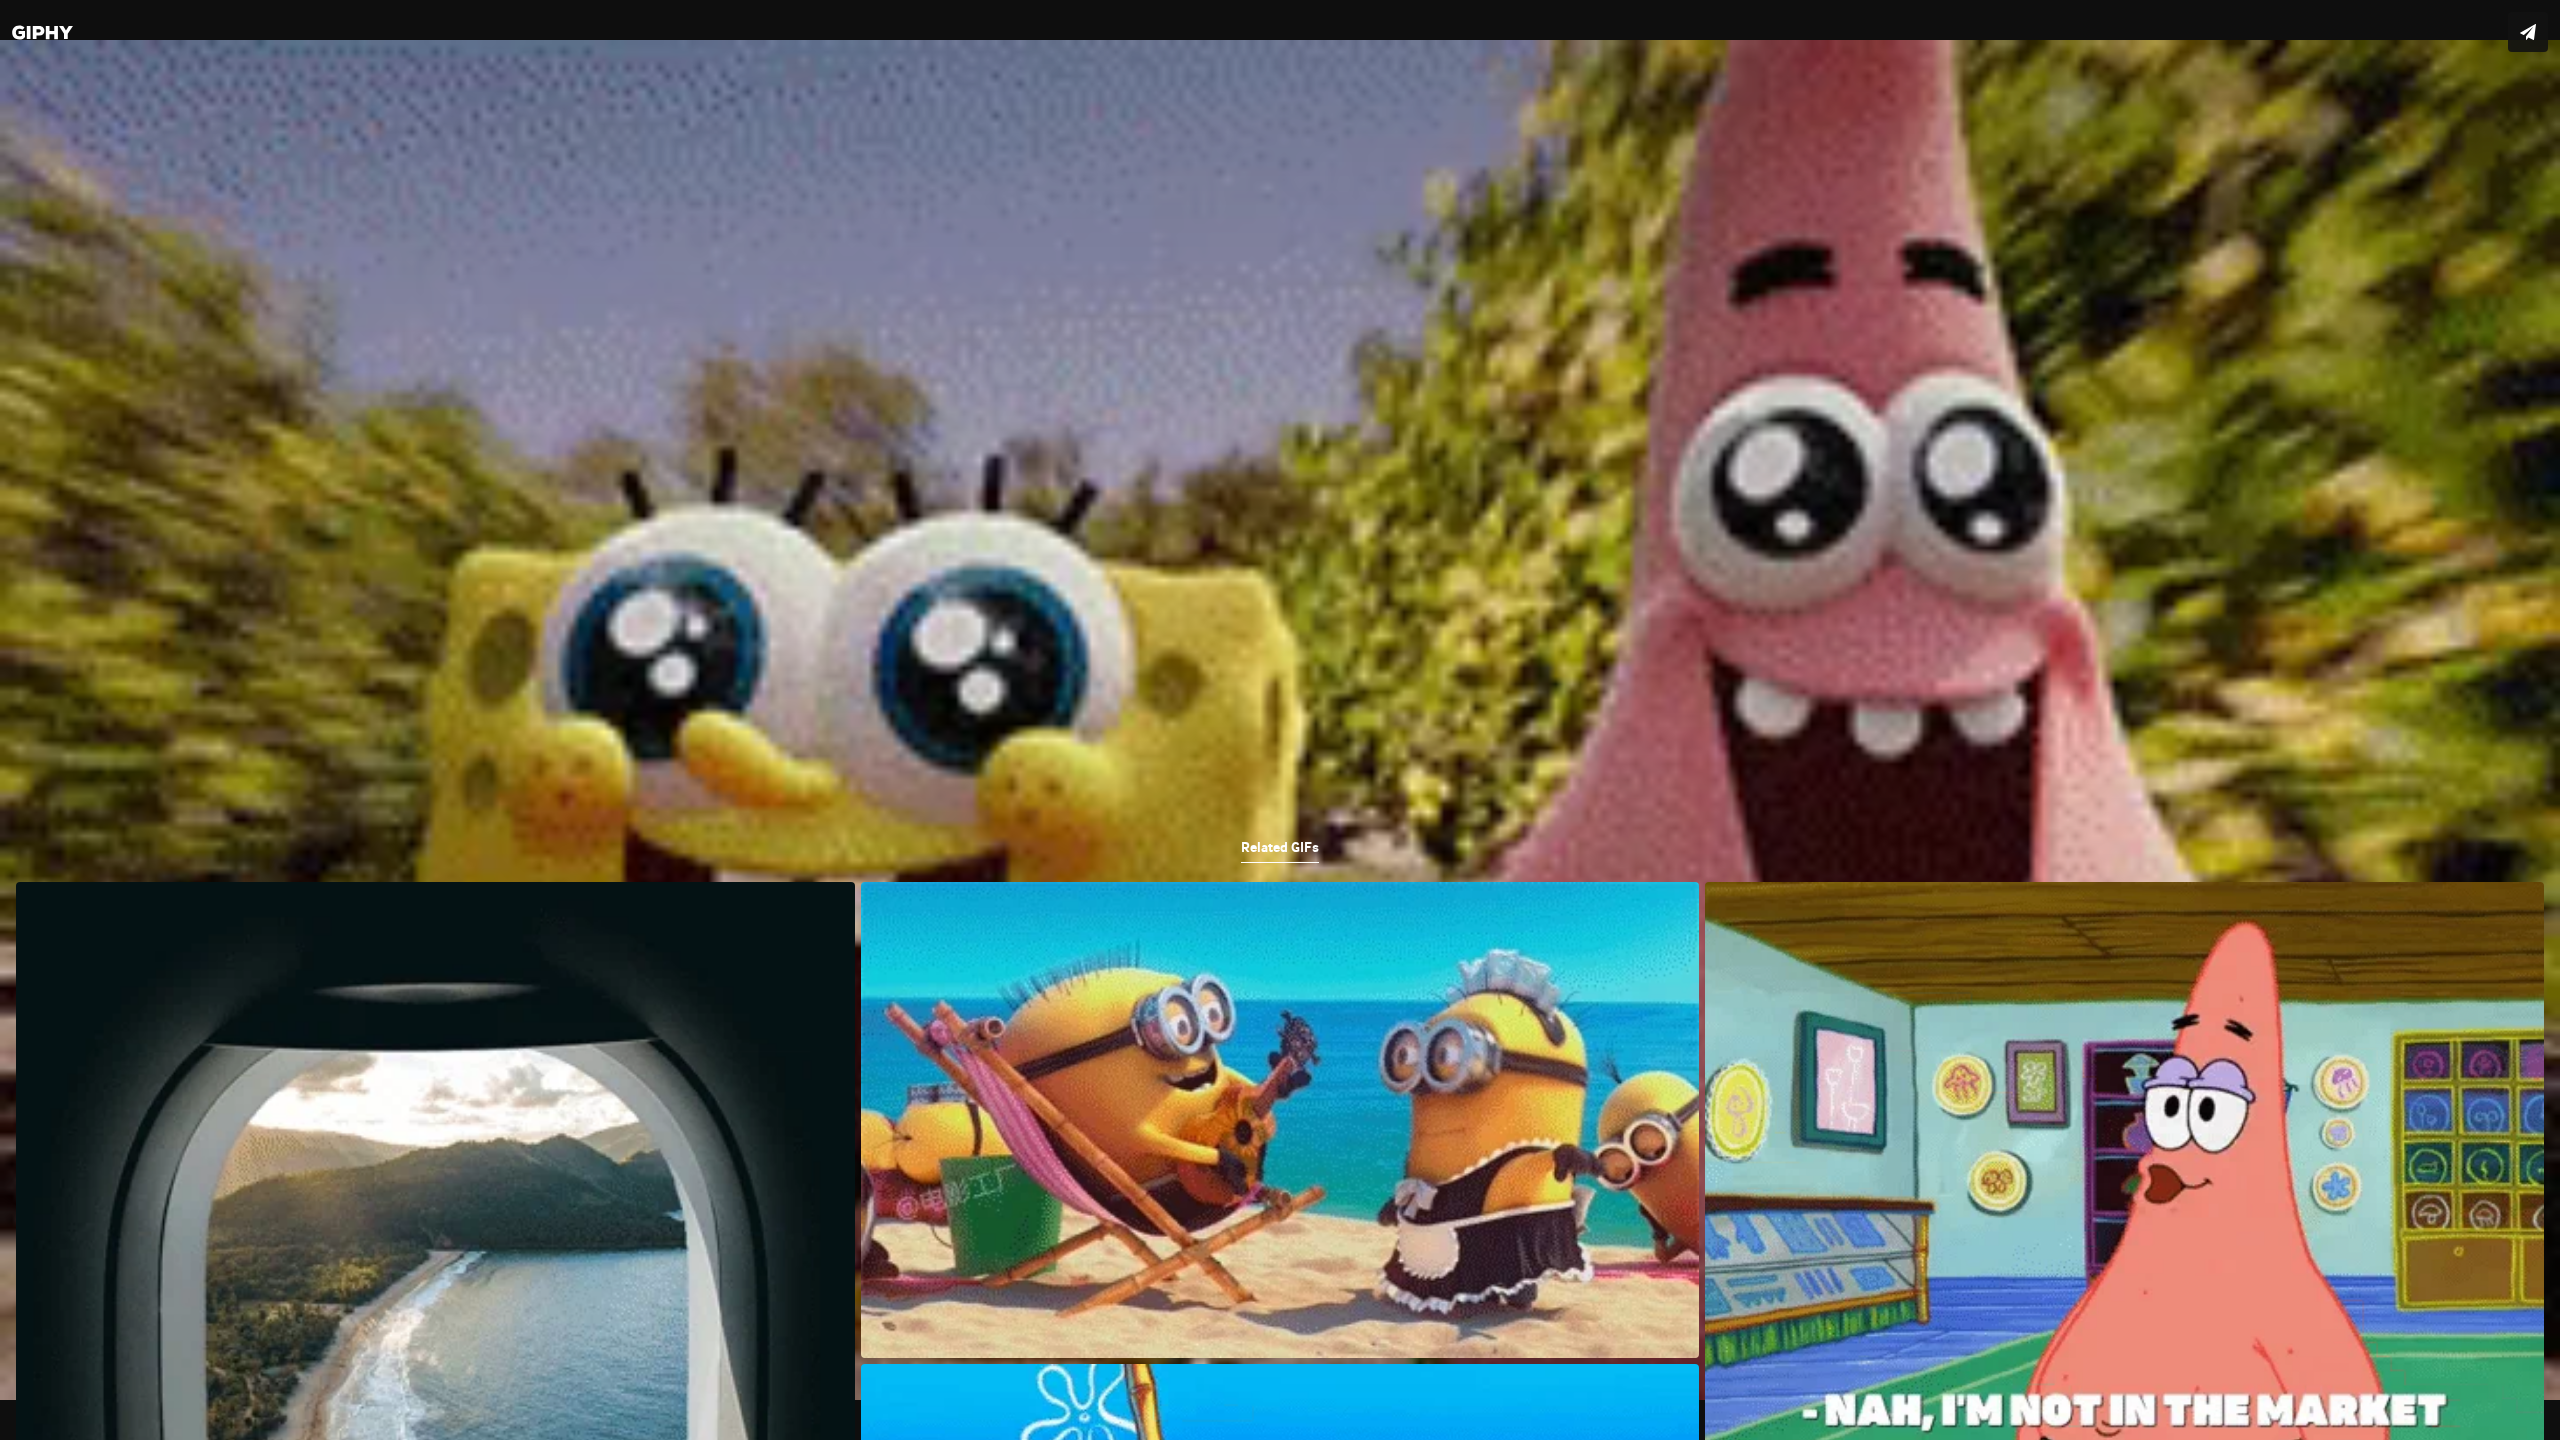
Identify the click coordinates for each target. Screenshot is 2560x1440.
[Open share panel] (2528, 32)
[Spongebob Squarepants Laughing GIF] (1280, 720)
